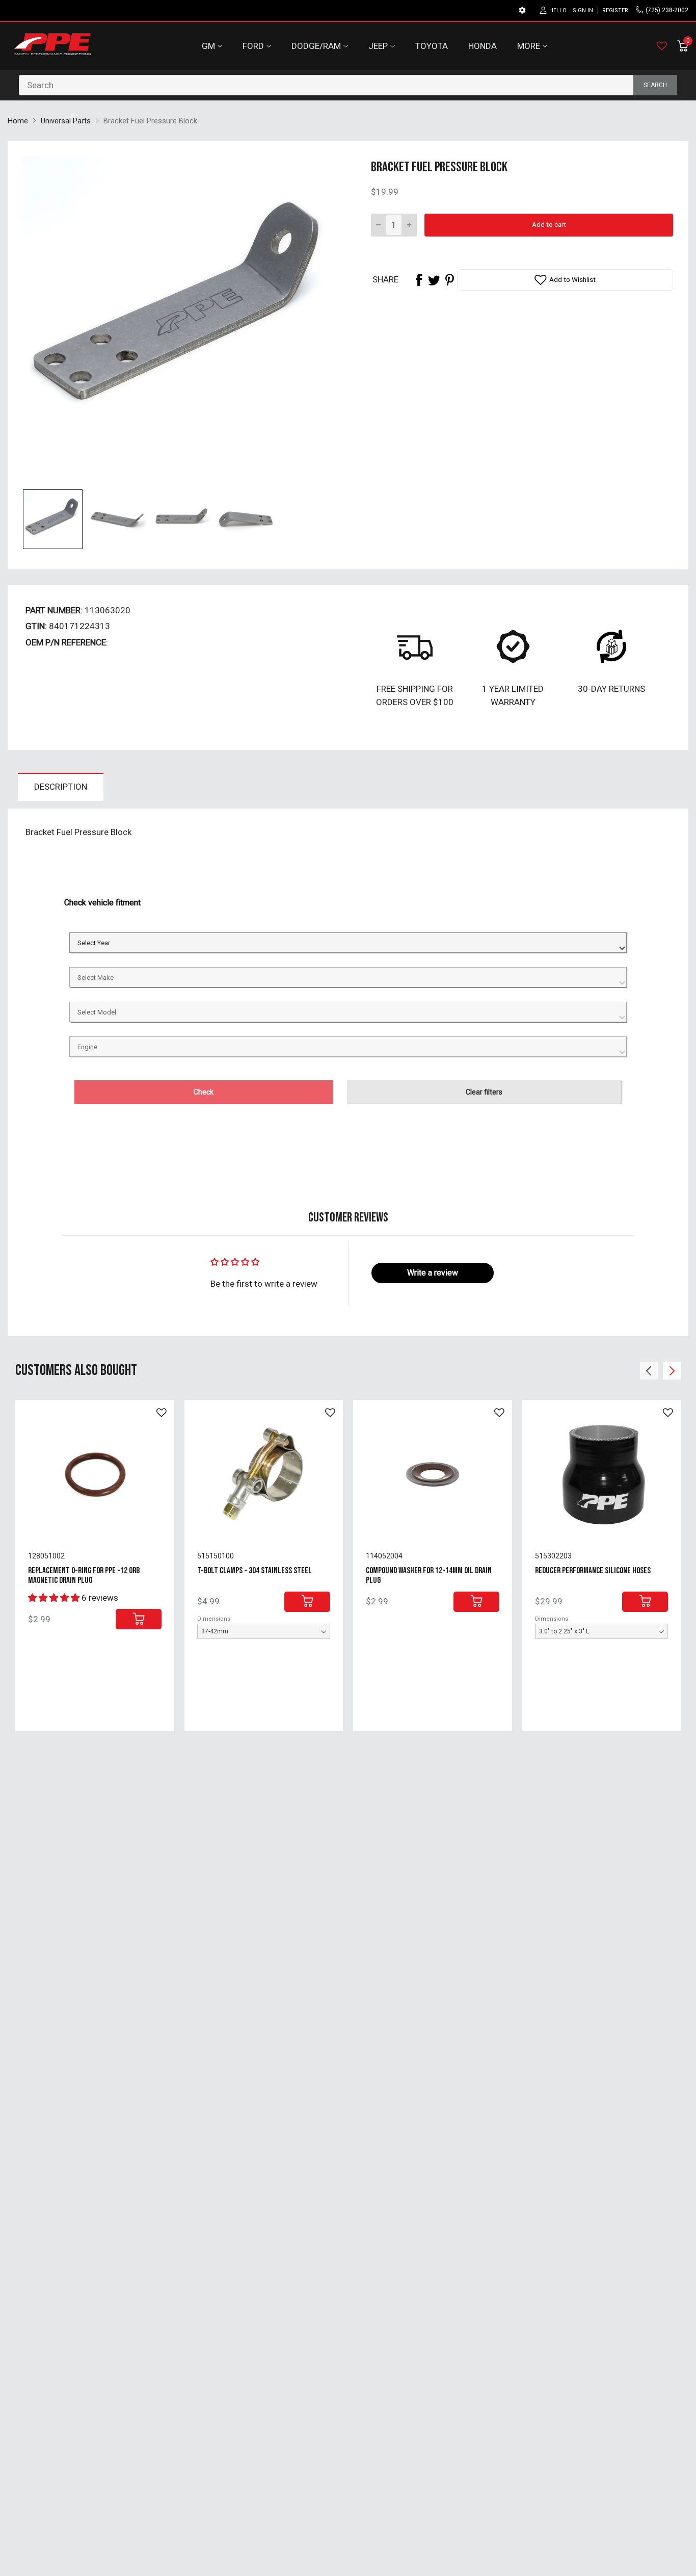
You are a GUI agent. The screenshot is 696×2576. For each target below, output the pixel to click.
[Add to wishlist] (162, 1413)
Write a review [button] (433, 1273)
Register (615, 10)
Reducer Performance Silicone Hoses (593, 1571)
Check (204, 1092)
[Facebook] (419, 280)
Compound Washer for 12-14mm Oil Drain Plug (429, 1576)
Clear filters (484, 1092)
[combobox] (348, 85)
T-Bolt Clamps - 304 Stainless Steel (255, 1571)
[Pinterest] (449, 280)
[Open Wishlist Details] (662, 46)
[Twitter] (434, 280)
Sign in (583, 10)
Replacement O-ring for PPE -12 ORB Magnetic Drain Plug (84, 1576)
